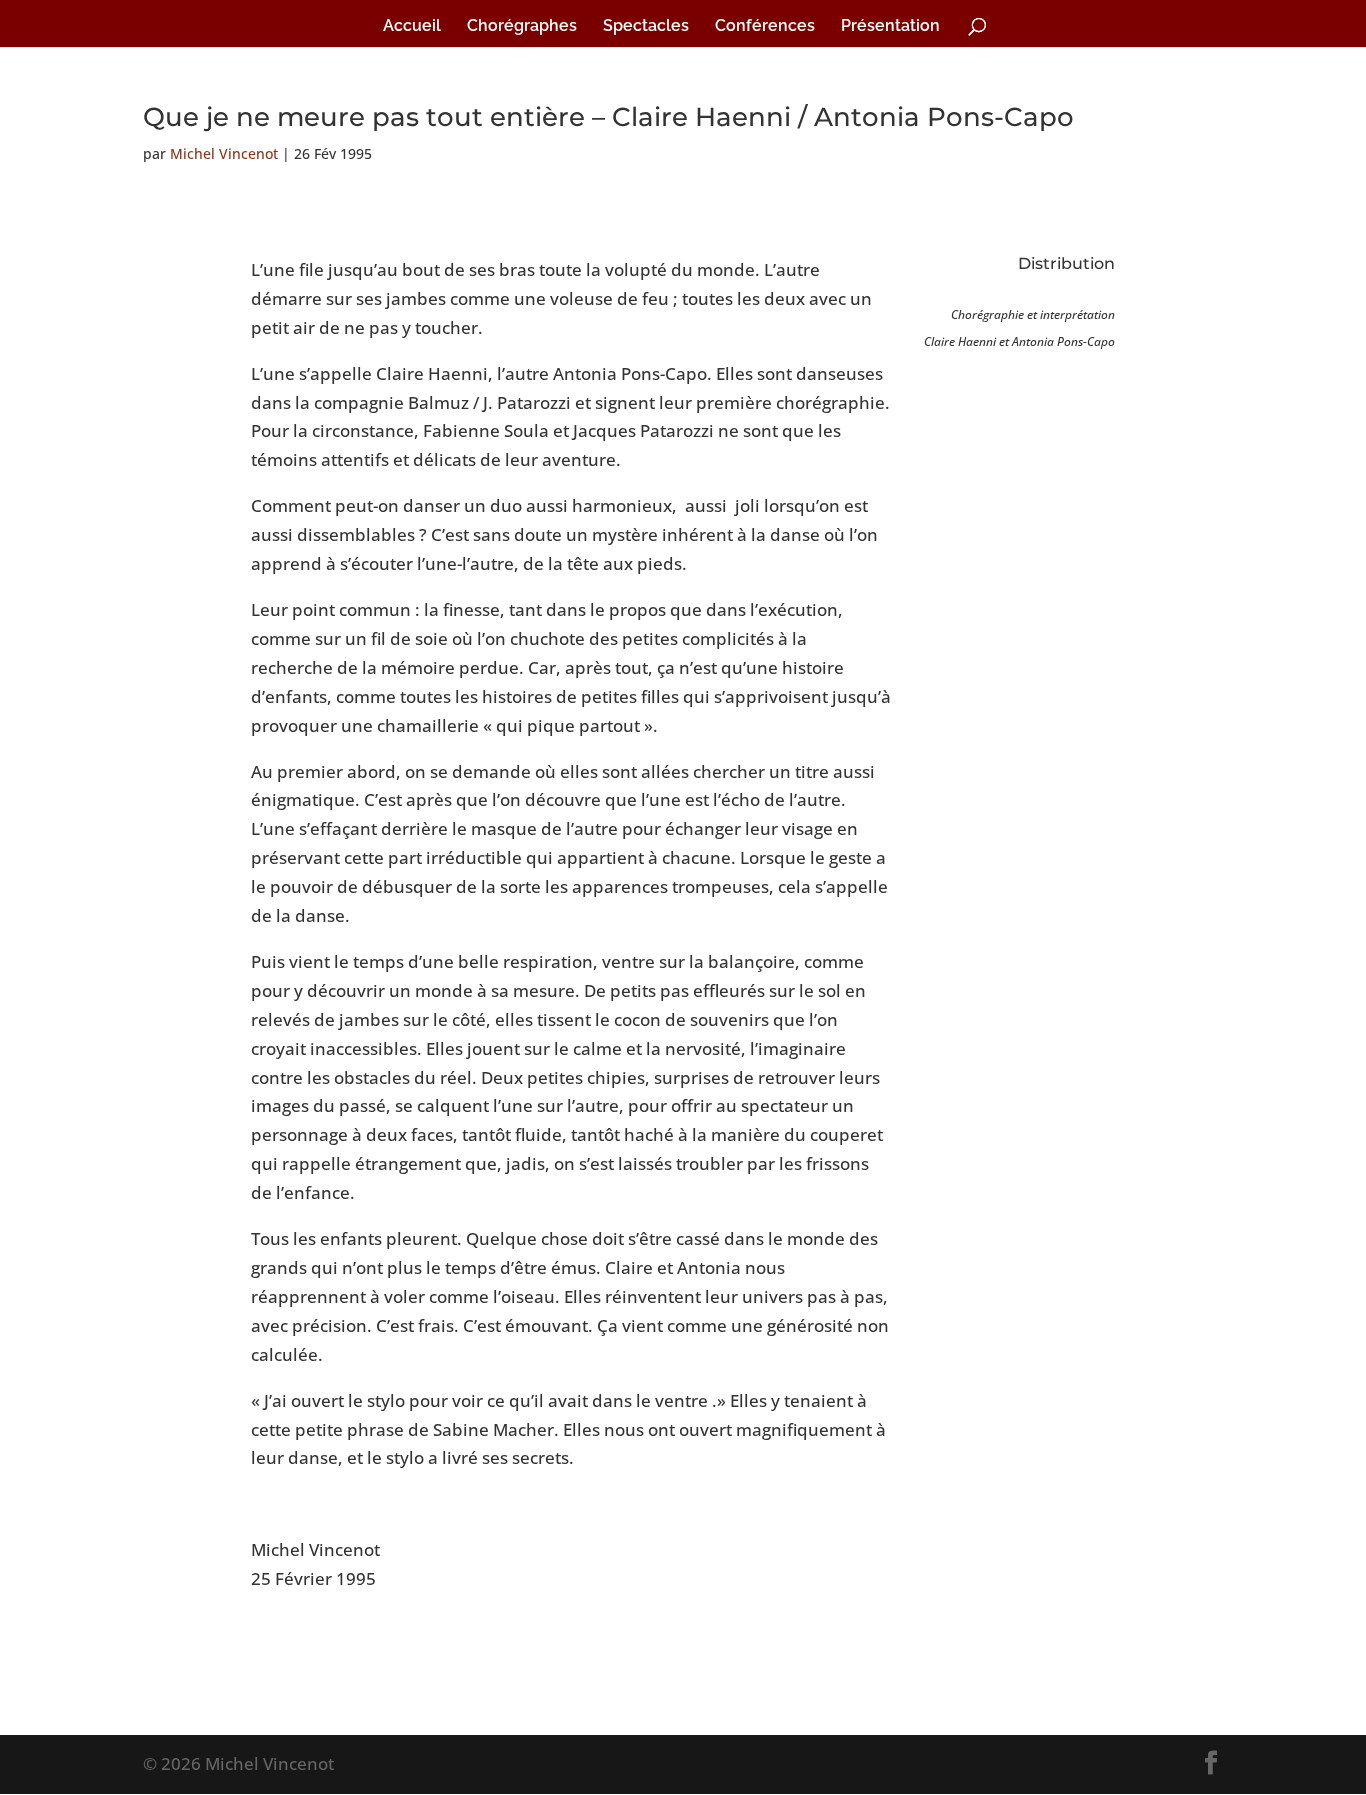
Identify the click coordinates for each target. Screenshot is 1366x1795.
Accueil (412, 27)
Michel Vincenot (224, 153)
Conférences (765, 27)
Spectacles (646, 27)
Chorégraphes (522, 27)
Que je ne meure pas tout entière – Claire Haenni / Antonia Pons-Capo (608, 117)
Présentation (890, 27)
